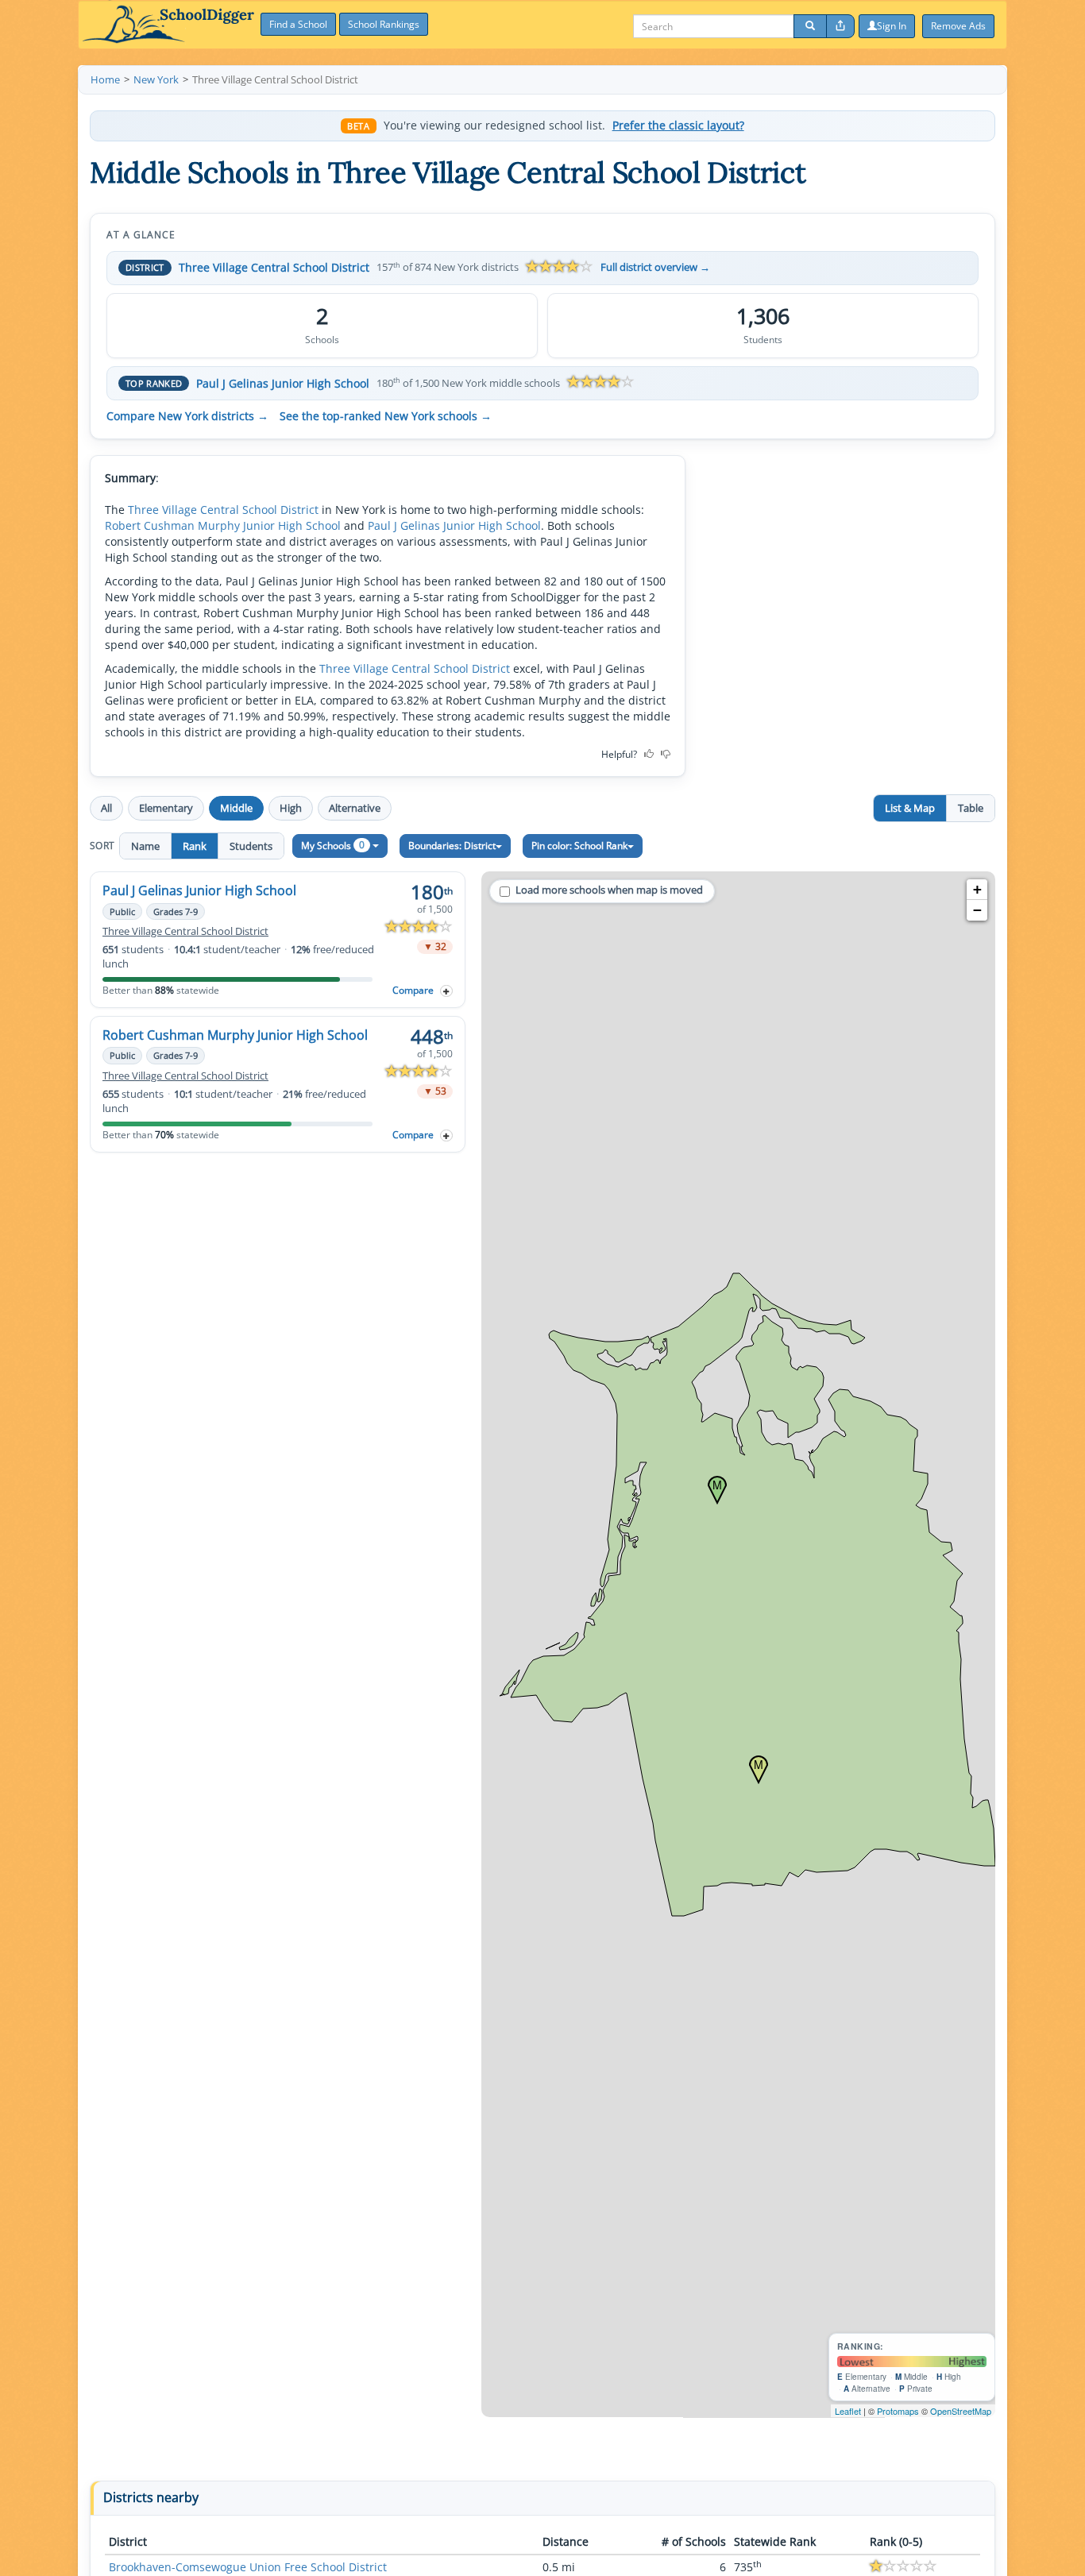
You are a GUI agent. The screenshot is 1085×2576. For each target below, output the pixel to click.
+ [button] (977, 889)
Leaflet (848, 2411)
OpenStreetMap (961, 2411)
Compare (413, 990)
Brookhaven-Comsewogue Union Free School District (248, 2567)
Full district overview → (655, 267)
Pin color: (579, 846)
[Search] (810, 26)
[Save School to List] (446, 991)
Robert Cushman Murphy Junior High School (223, 525)
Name (145, 846)
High (291, 808)
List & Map (910, 808)
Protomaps (898, 2411)
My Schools (333, 845)
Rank (195, 846)
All (106, 808)
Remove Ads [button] (958, 26)
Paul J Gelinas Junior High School (283, 383)
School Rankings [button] (384, 24)
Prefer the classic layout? (678, 126)
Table (971, 808)
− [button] (977, 910)
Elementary (166, 808)
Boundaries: (452, 846)
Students (251, 846)
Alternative (355, 808)
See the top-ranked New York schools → (386, 416)
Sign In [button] (892, 26)
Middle (236, 808)
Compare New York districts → (187, 416)
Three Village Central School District (274, 267)
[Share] (840, 26)
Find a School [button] (298, 24)
